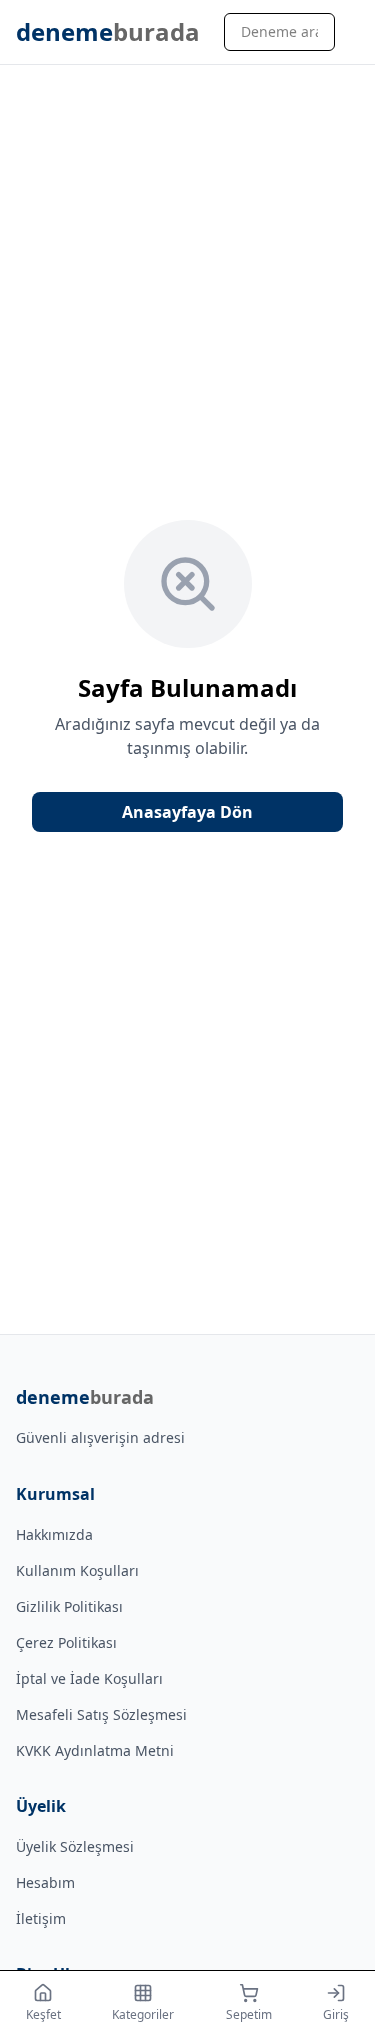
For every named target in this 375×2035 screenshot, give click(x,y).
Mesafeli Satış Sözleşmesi (101, 1714)
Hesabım (45, 1882)
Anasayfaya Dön (187, 812)
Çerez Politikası (66, 1642)
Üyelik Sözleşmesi (75, 1846)
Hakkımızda (54, 1534)
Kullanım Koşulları (77, 1570)
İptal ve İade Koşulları (89, 1678)
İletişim (41, 1918)
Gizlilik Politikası (69, 1606)
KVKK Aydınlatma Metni (95, 1750)
